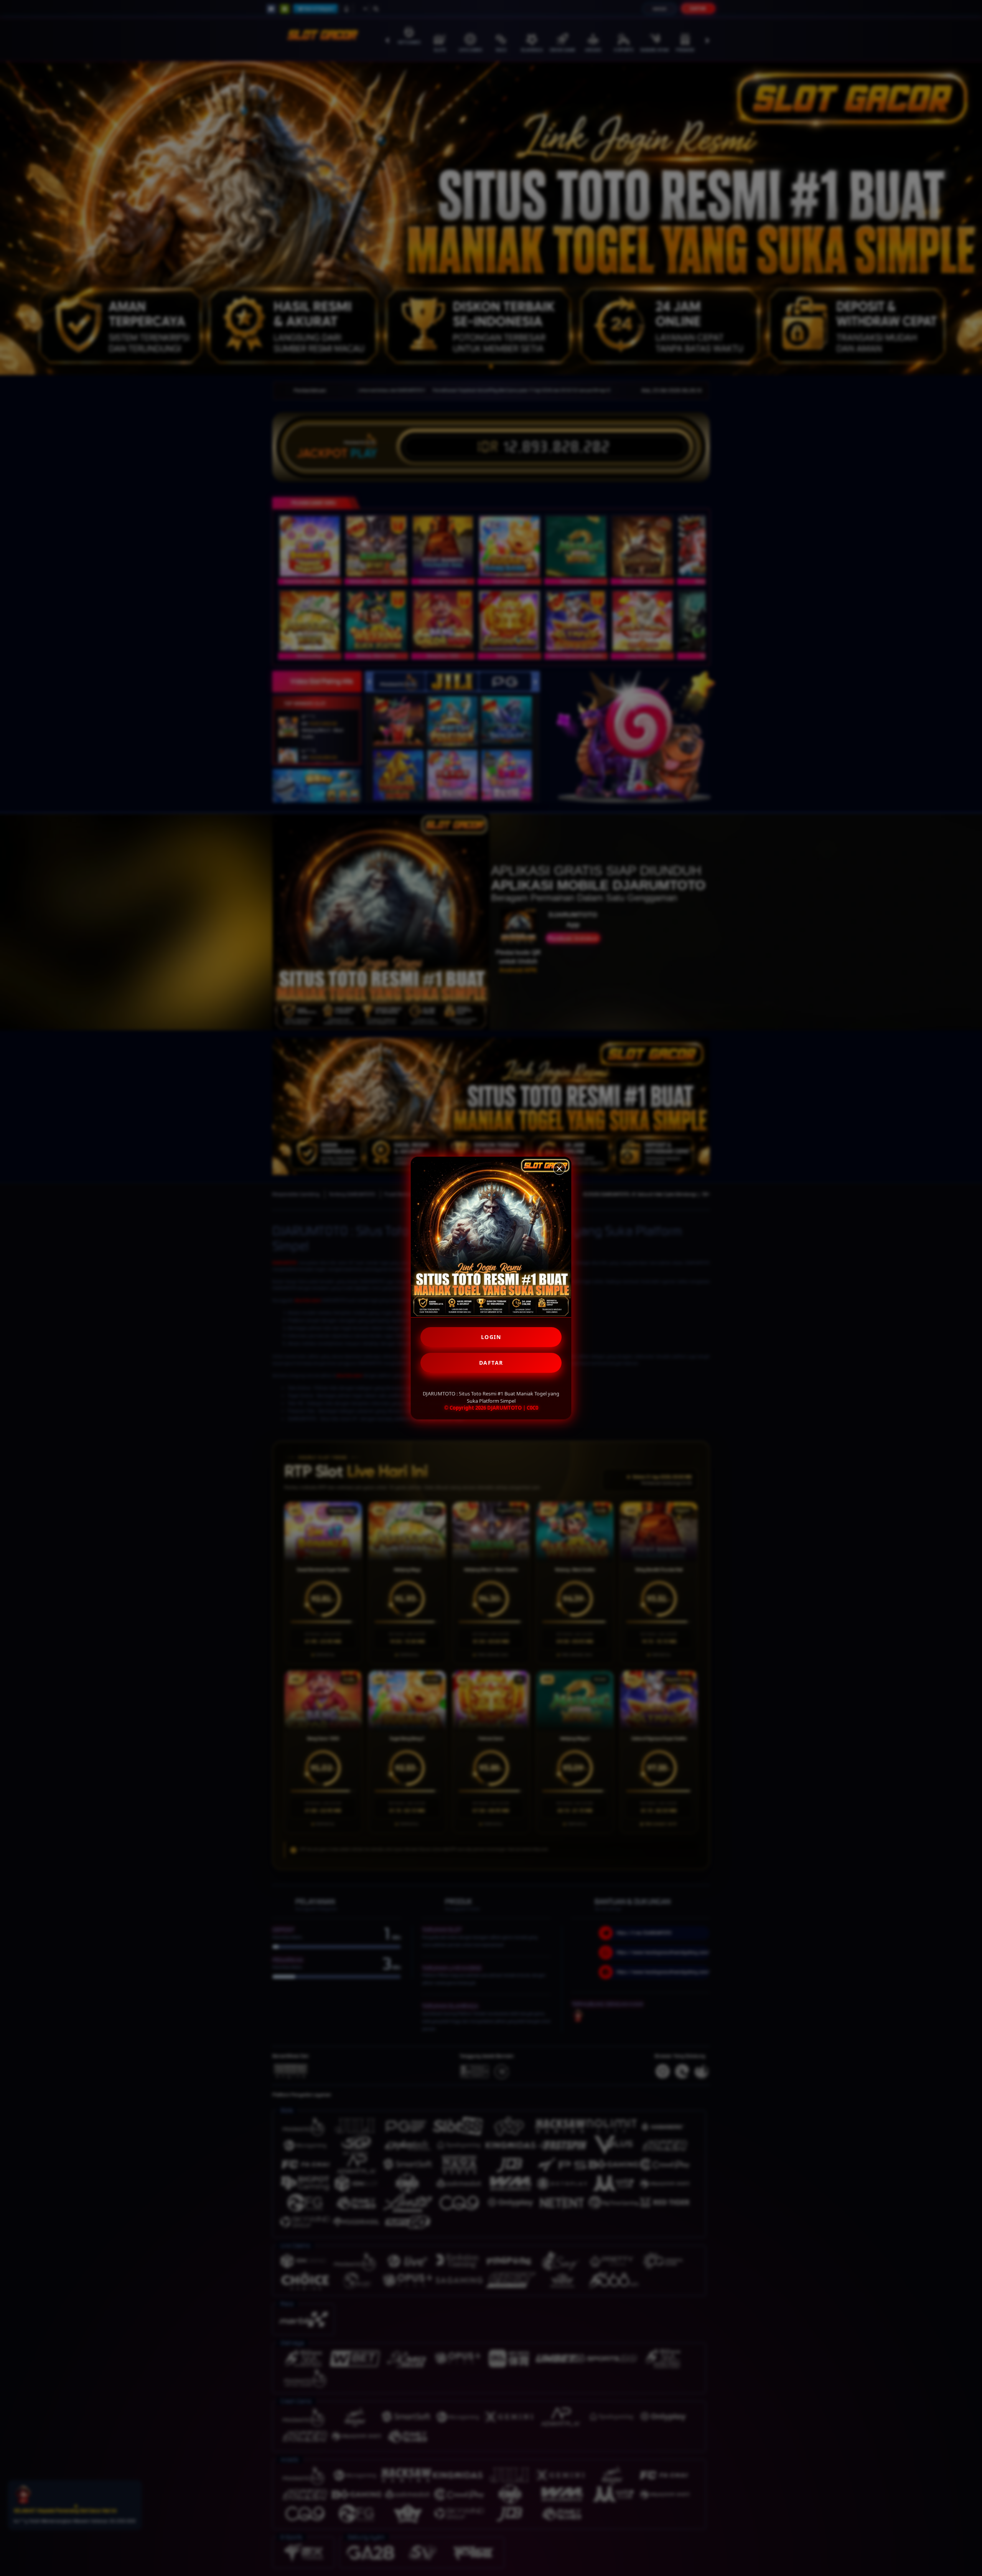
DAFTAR (491, 1363)
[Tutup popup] (559, 1169)
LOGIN (491, 1337)
